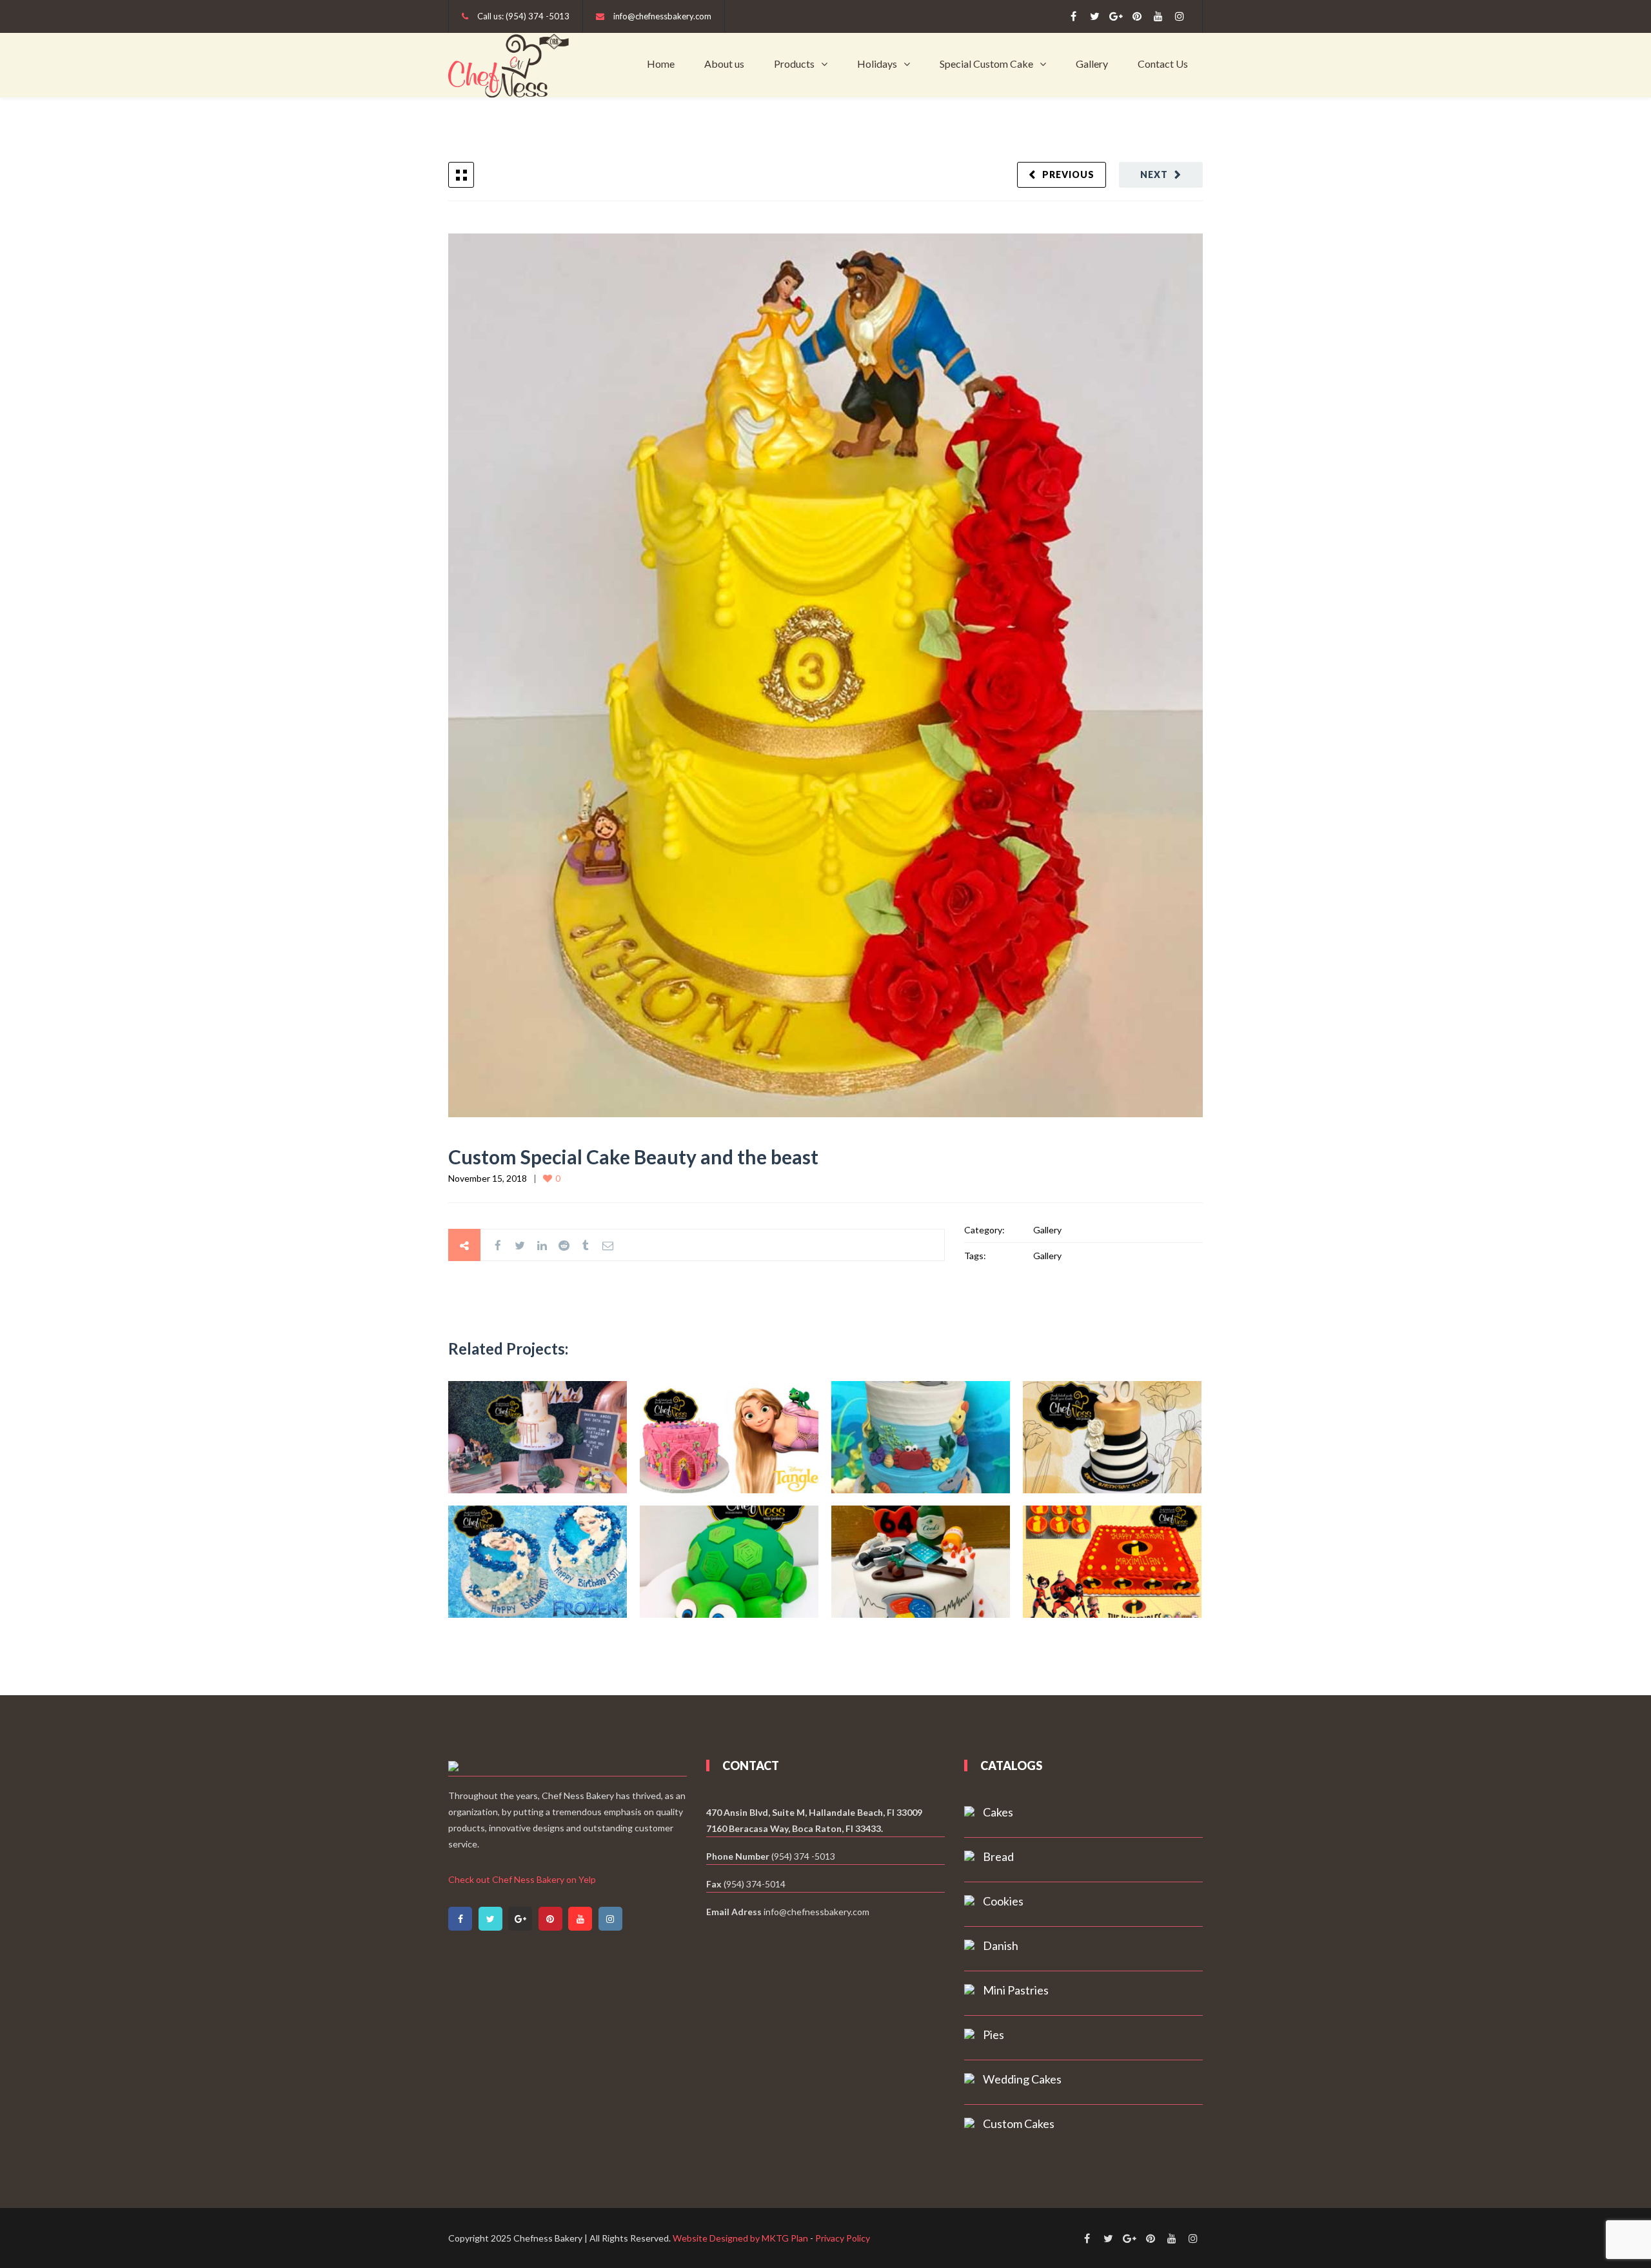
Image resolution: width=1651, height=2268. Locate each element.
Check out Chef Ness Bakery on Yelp (522, 1879)
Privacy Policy (843, 2238)
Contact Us (1163, 64)
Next (1154, 174)
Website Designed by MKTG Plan (740, 2238)
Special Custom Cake (986, 64)
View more (538, 1437)
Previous (1068, 174)
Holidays (877, 64)
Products (794, 64)
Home (661, 64)
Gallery (1092, 64)
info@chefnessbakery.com (662, 16)
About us (724, 64)
